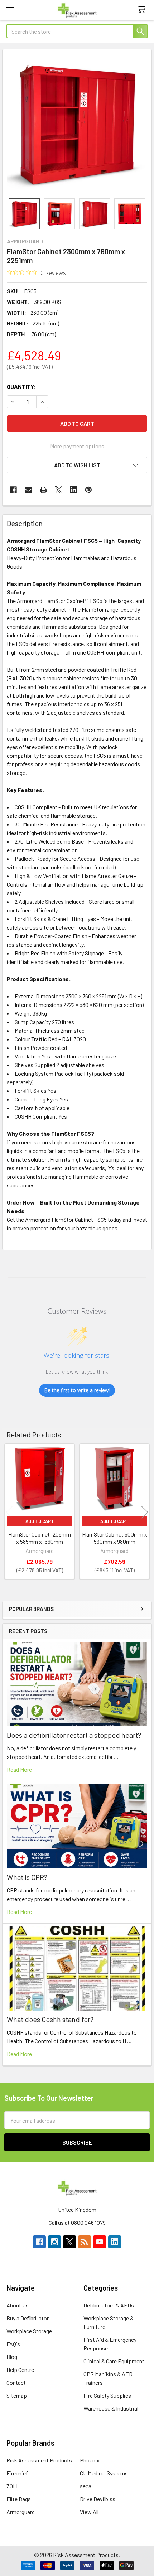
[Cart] (143, 10)
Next (145, 1512)
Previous (9, 1512)
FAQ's (13, 2344)
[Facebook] (13, 490)
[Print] (43, 490)
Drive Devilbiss (98, 2499)
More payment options (77, 446)
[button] (77, 465)
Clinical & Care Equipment (114, 2361)
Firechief (17, 2473)
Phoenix (90, 2460)
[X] (58, 490)
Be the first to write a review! (77, 1390)
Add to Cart (40, 1521)
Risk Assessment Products (39, 2460)
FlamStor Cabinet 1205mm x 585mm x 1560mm (40, 1538)
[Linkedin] (73, 490)
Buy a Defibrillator (28, 2318)
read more (19, 1769)
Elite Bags (19, 2499)
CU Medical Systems (104, 2473)
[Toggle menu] (10, 10)
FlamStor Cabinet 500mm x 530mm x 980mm (115, 1538)
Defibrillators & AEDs (109, 2305)
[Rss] (85, 2242)
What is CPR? (27, 1877)
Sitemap (17, 2395)
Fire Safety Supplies (107, 2395)
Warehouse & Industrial (111, 2408)
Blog (12, 2357)
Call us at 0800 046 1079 (77, 2222)
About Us (18, 2305)
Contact (16, 2382)
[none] (77, 124)
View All (89, 2512)
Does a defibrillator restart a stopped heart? (74, 1735)
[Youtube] (100, 2242)
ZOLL (13, 2486)
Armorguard (21, 2512)
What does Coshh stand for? (50, 2019)
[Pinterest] (88, 490)
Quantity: (21, 387)
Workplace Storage (29, 2331)
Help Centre (20, 2370)
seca (86, 2486)
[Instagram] (54, 2242)
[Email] (28, 490)
